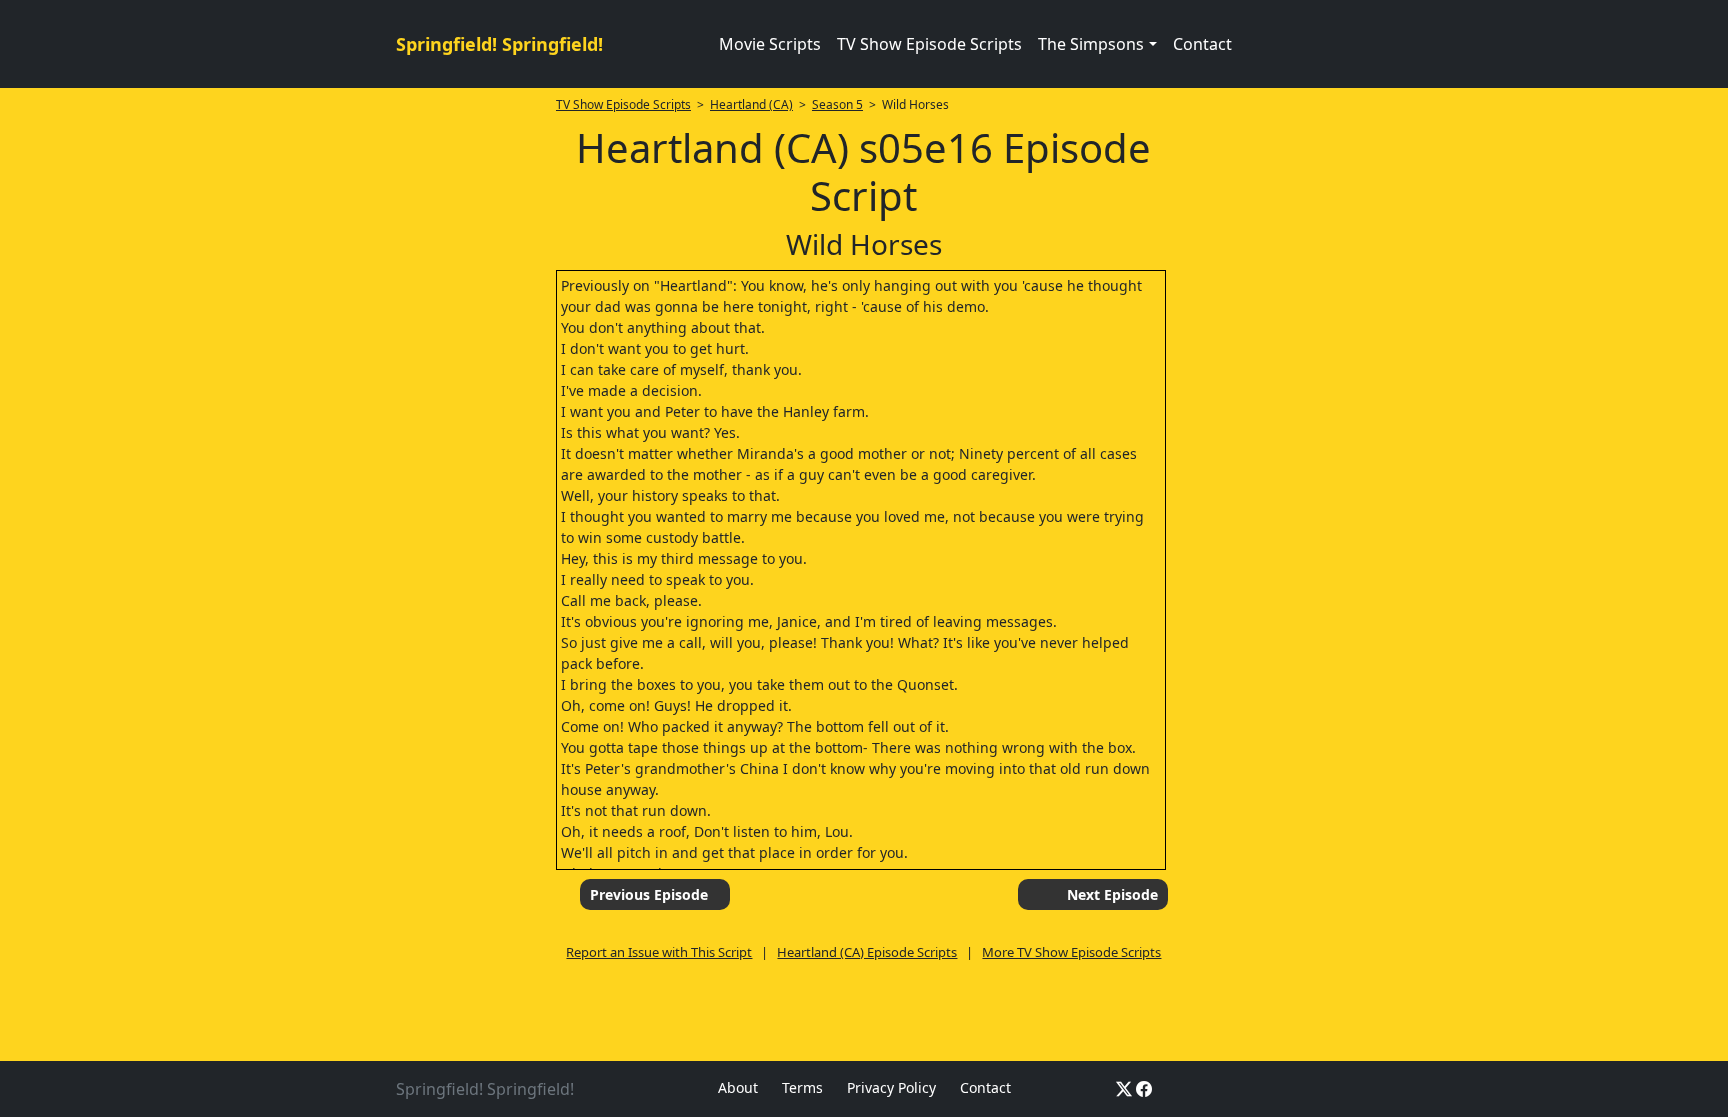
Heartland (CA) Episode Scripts (867, 952)
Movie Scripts (770, 44)
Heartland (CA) (751, 104)
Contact (1202, 44)
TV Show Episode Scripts (929, 44)
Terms (802, 1087)
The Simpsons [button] (1091, 44)
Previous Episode (649, 894)
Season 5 (837, 104)
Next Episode (1112, 894)
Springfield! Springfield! (499, 44)
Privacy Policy (891, 1087)
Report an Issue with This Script (659, 952)
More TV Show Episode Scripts (1071, 952)
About (738, 1087)
